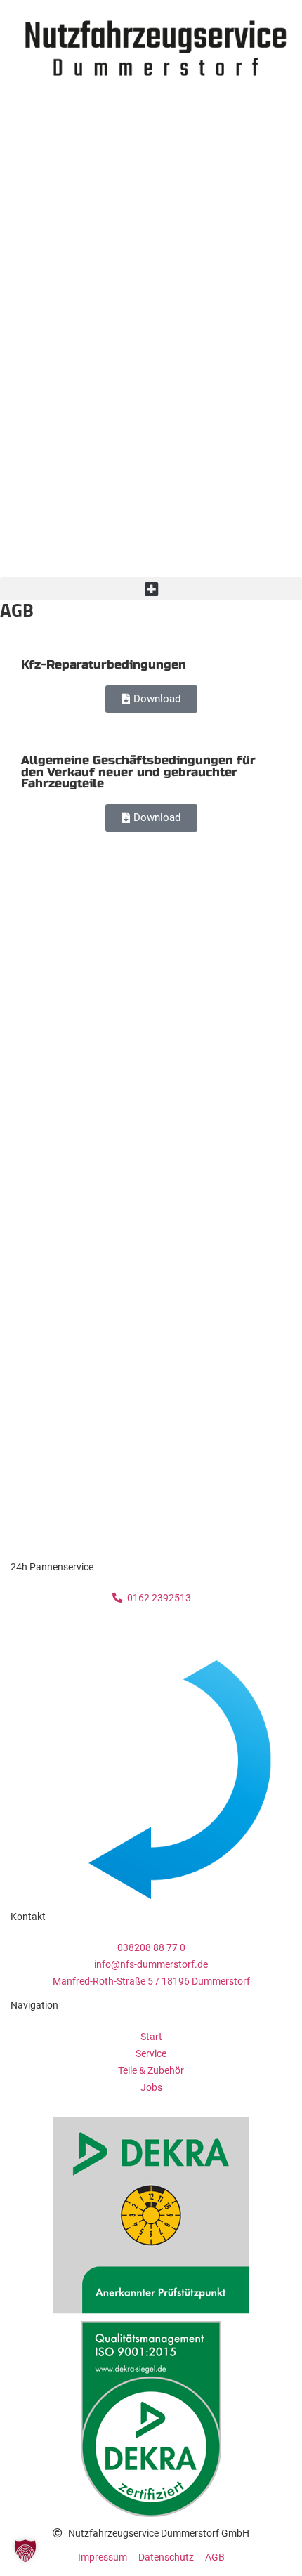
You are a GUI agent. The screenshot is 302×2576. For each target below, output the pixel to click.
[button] (151, 589)
